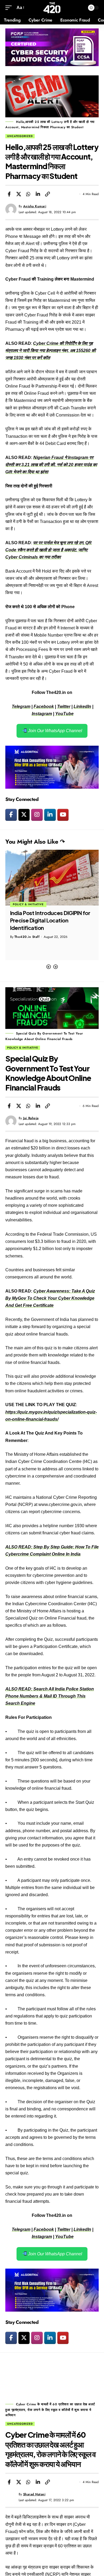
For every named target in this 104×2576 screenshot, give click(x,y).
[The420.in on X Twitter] (24, 815)
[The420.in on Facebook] (11, 815)
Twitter (64, 707)
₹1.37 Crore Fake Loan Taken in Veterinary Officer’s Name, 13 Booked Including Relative (48, 920)
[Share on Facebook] (9, 194)
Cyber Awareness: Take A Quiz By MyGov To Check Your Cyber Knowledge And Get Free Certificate (50, 1298)
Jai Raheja (31, 1118)
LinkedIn (82, 707)
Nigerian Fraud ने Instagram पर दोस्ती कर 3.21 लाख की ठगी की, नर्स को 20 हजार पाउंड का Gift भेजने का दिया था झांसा (51, 465)
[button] (49, 967)
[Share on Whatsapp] (28, 194)
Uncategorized (20, 136)
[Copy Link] (47, 194)
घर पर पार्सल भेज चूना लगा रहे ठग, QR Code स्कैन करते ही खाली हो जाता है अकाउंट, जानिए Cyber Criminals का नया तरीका (49, 550)
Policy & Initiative (23, 1048)
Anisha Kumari (35, 206)
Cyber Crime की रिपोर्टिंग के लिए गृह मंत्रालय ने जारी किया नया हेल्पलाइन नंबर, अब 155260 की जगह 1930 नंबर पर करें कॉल (51, 351)
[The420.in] (52, 8)
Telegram (21, 707)
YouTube (64, 714)
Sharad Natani (34, 2494)
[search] (80, 8)
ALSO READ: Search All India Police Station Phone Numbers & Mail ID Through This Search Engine (50, 1696)
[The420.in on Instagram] (37, 815)
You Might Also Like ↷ (35, 842)
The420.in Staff (27, 937)
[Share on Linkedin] (38, 194)
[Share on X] (19, 194)
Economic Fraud (27, 904)
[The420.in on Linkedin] (50, 815)
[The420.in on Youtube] (63, 815)
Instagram (42, 714)
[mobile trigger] (10, 8)
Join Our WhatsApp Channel (55, 731)
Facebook (44, 707)
